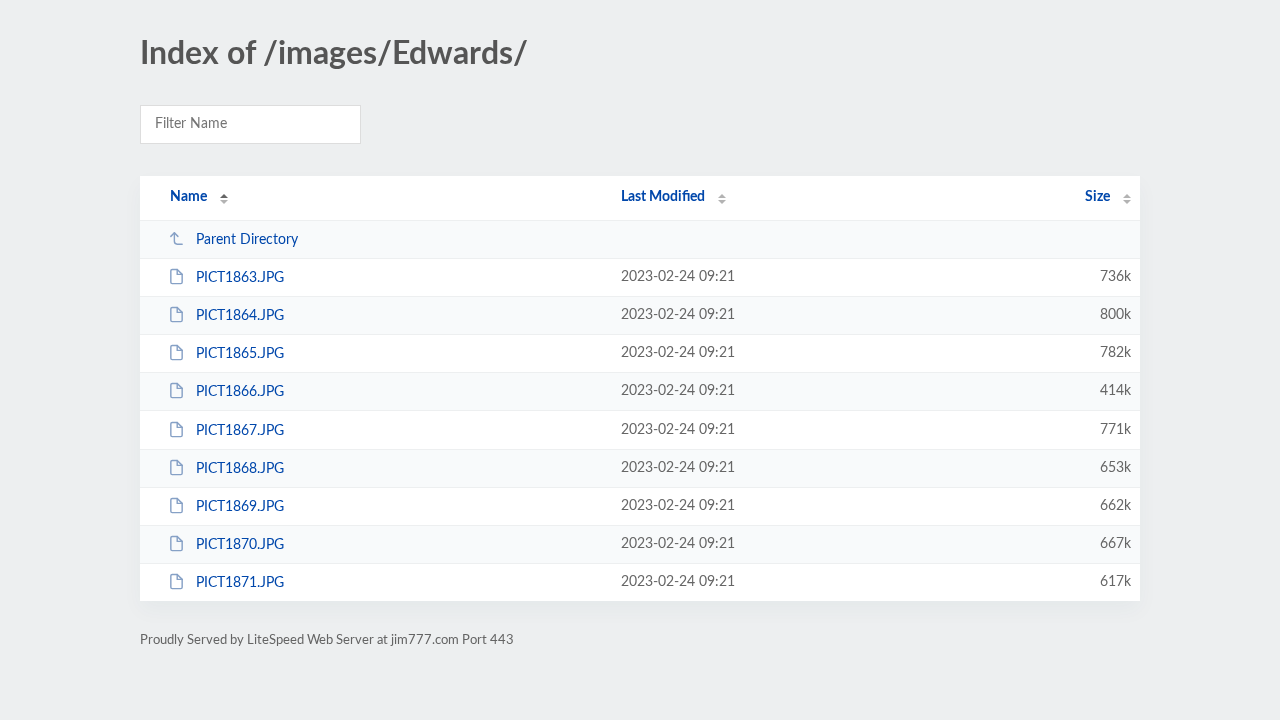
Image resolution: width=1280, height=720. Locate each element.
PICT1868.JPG (240, 469)
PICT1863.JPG (240, 278)
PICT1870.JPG (240, 545)
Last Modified (663, 197)
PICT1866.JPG (240, 392)
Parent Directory (247, 240)
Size (1097, 197)
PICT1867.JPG (240, 431)
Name (188, 197)
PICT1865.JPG (240, 354)
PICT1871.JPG (240, 583)
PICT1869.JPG (240, 507)
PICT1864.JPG (240, 316)
